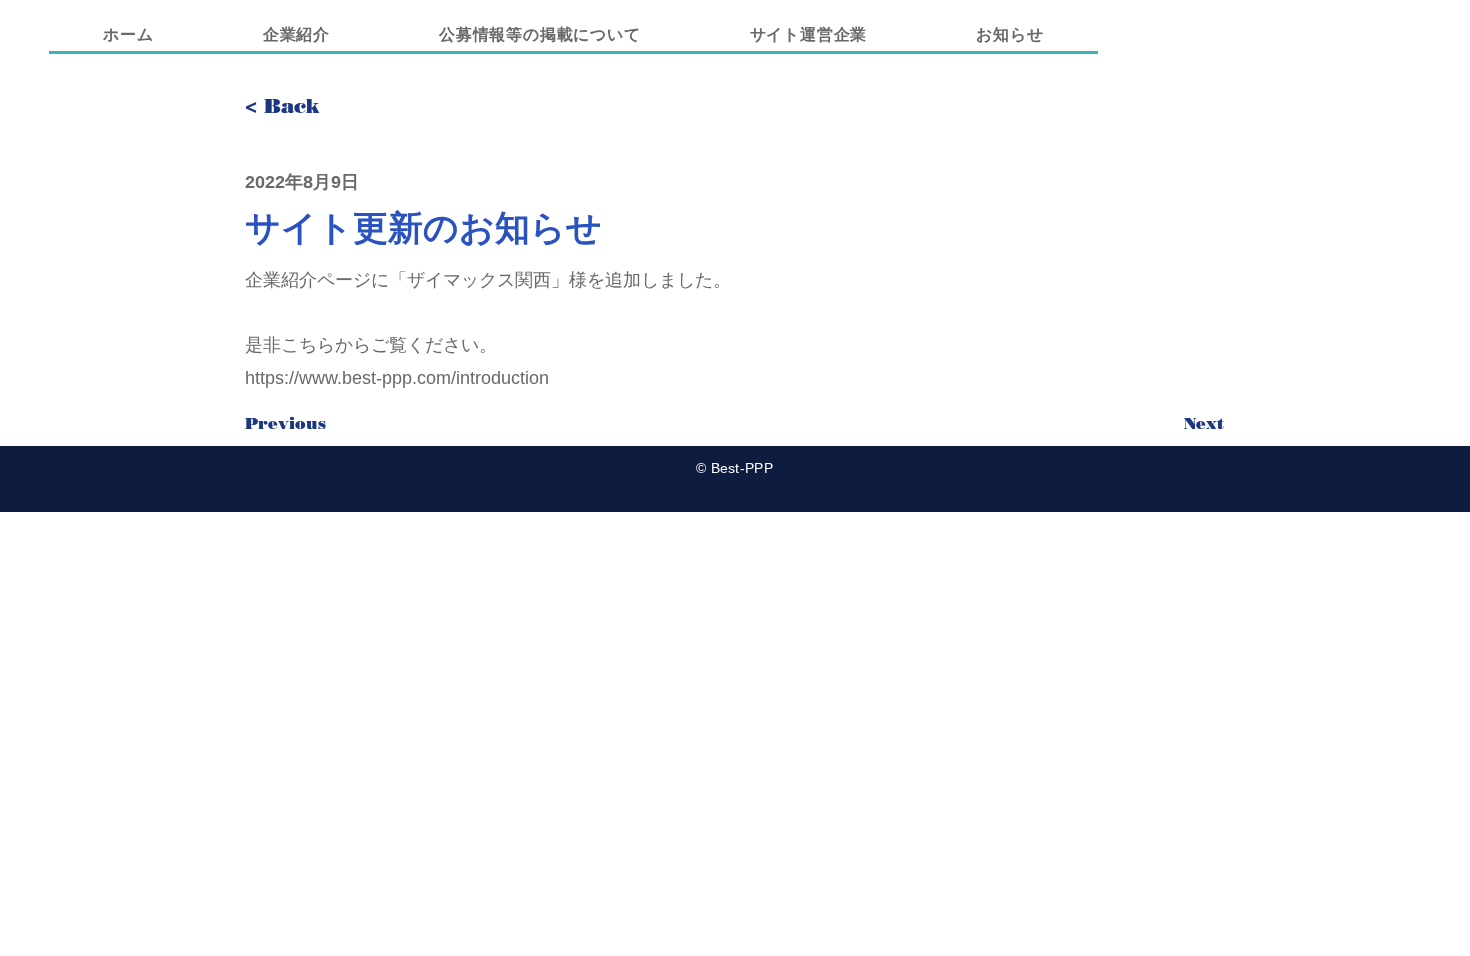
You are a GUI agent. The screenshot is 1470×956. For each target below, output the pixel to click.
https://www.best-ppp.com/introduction (397, 378)
